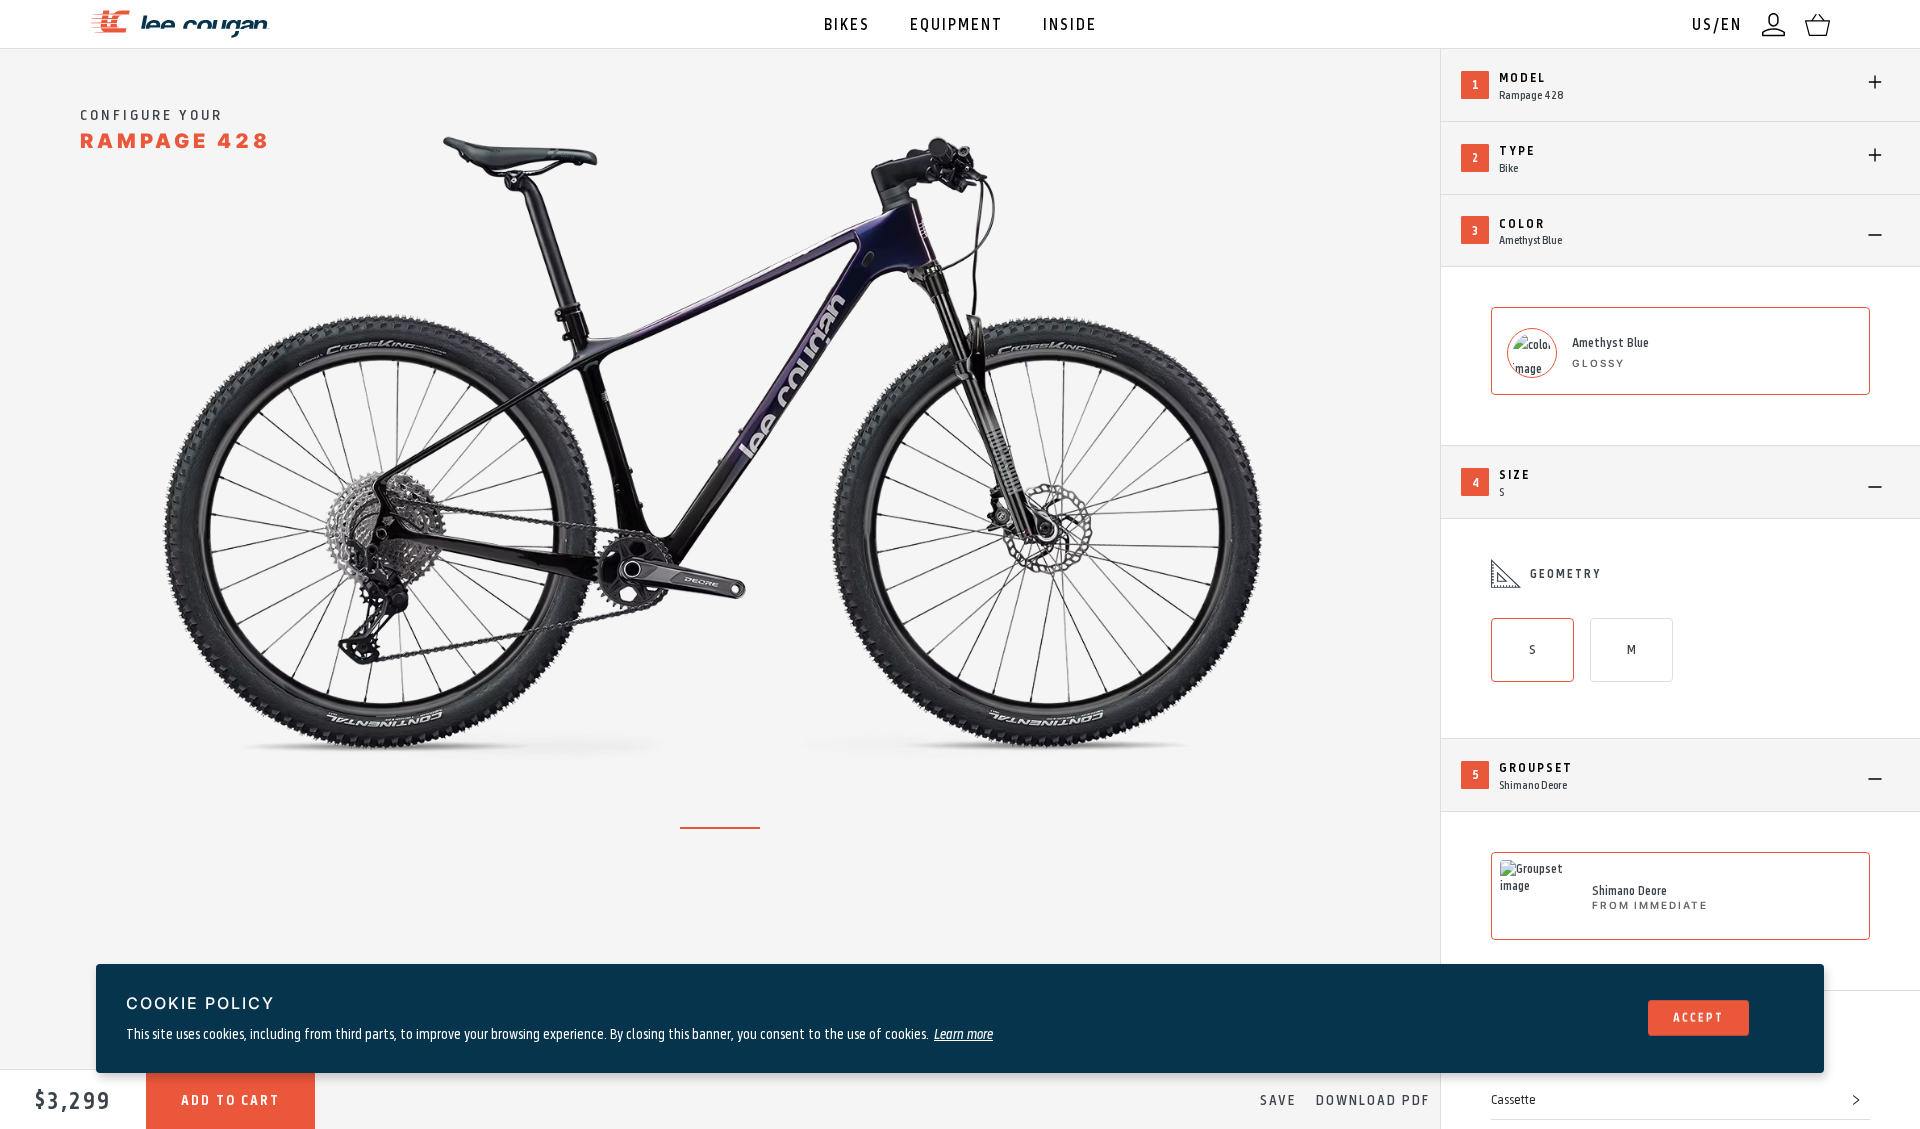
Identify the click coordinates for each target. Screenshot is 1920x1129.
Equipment (956, 23)
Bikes (847, 23)
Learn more (963, 1032)
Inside (1070, 23)
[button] (1680, 1100)
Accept (1698, 1017)
